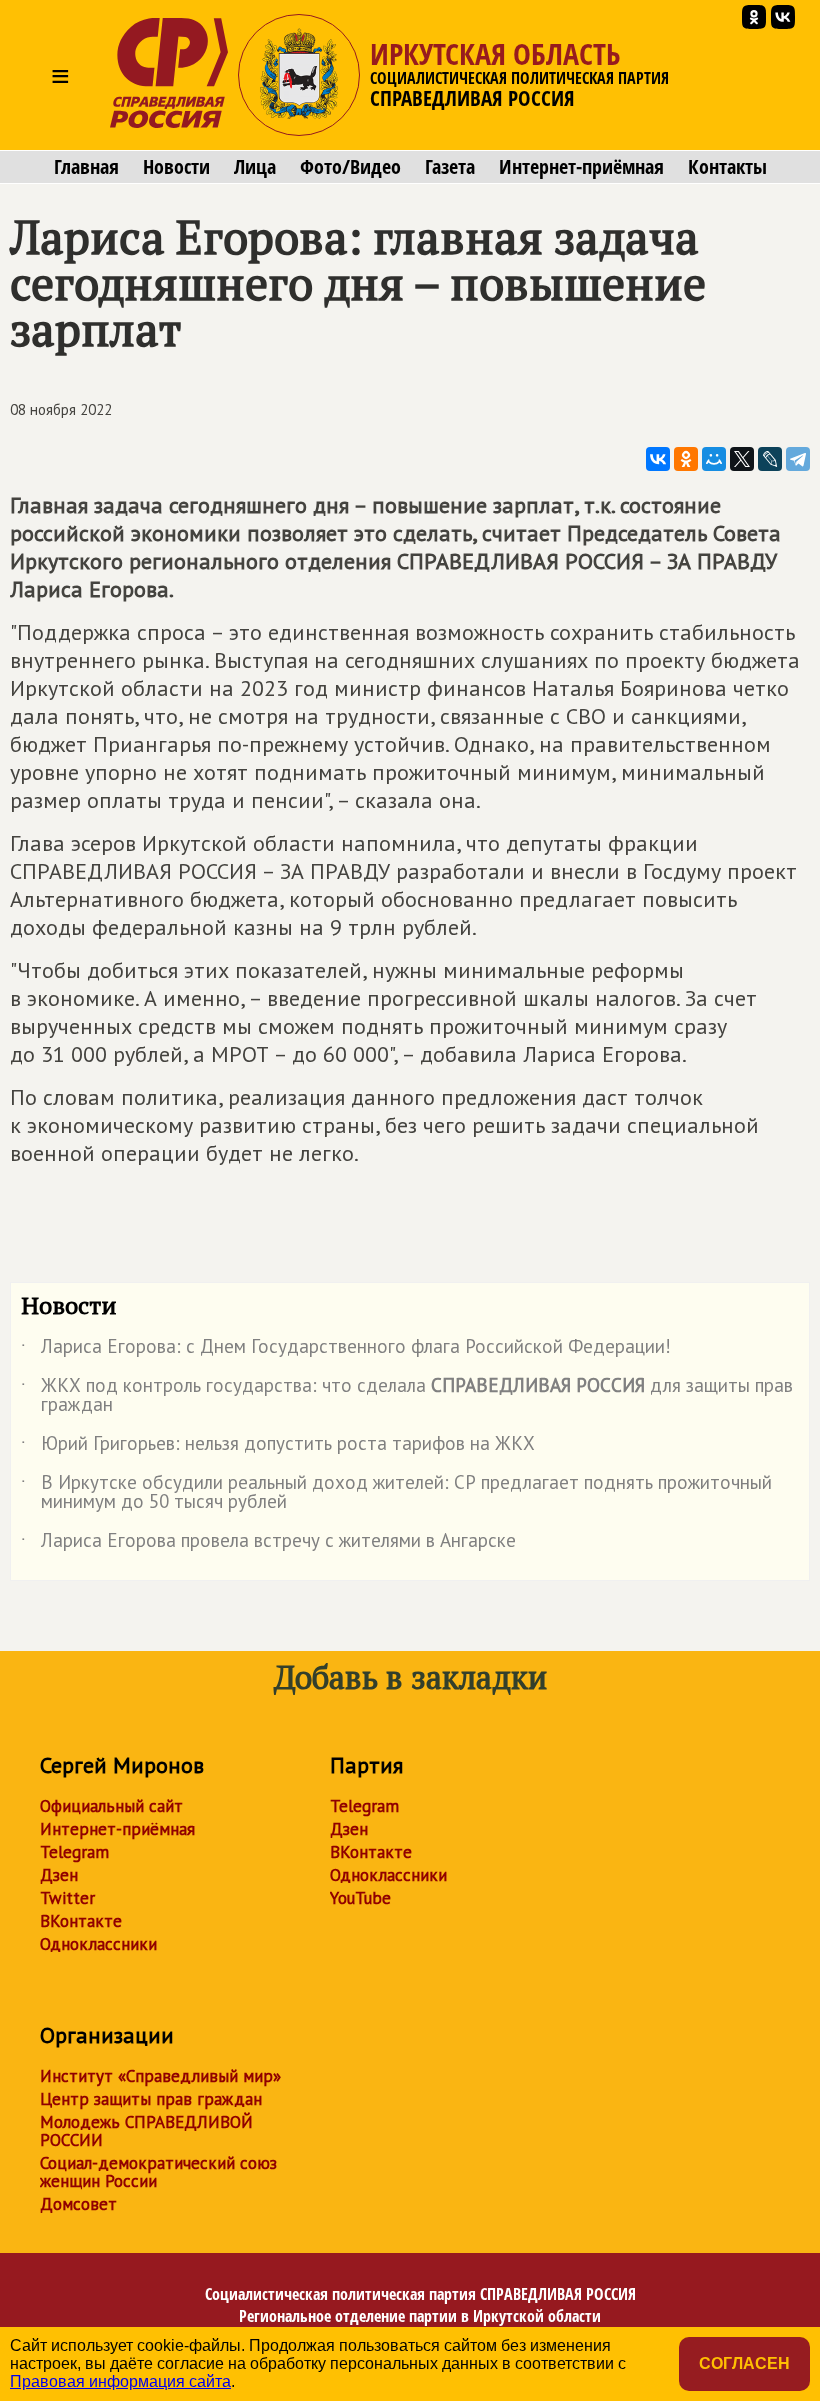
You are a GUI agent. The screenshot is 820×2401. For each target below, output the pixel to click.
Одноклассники (98, 1944)
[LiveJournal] (770, 459)
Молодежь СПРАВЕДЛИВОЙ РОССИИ (146, 2131)
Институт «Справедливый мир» (160, 2076)
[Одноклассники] (686, 459)
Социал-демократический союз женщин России (158, 2172)
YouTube (360, 1898)
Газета (450, 167)
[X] (742, 459)
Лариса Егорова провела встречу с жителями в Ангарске (268, 1544)
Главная (86, 167)
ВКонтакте (81, 1921)
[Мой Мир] (714, 459)
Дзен (59, 1875)
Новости (176, 167)
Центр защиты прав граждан (151, 2099)
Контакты (727, 167)
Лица (255, 167)
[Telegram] (798, 459)
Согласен (744, 2363)
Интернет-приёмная (581, 167)
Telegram (74, 1852)
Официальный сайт (111, 1806)
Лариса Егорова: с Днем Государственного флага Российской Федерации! (346, 1350)
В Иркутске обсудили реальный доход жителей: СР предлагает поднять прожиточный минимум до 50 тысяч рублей (396, 1493)
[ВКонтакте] (658, 459)
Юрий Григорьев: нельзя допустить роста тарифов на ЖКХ (278, 1447)
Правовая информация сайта (120, 2381)
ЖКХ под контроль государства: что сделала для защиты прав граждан (407, 1396)
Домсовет (78, 2204)
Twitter (67, 1898)
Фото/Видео (350, 167)
